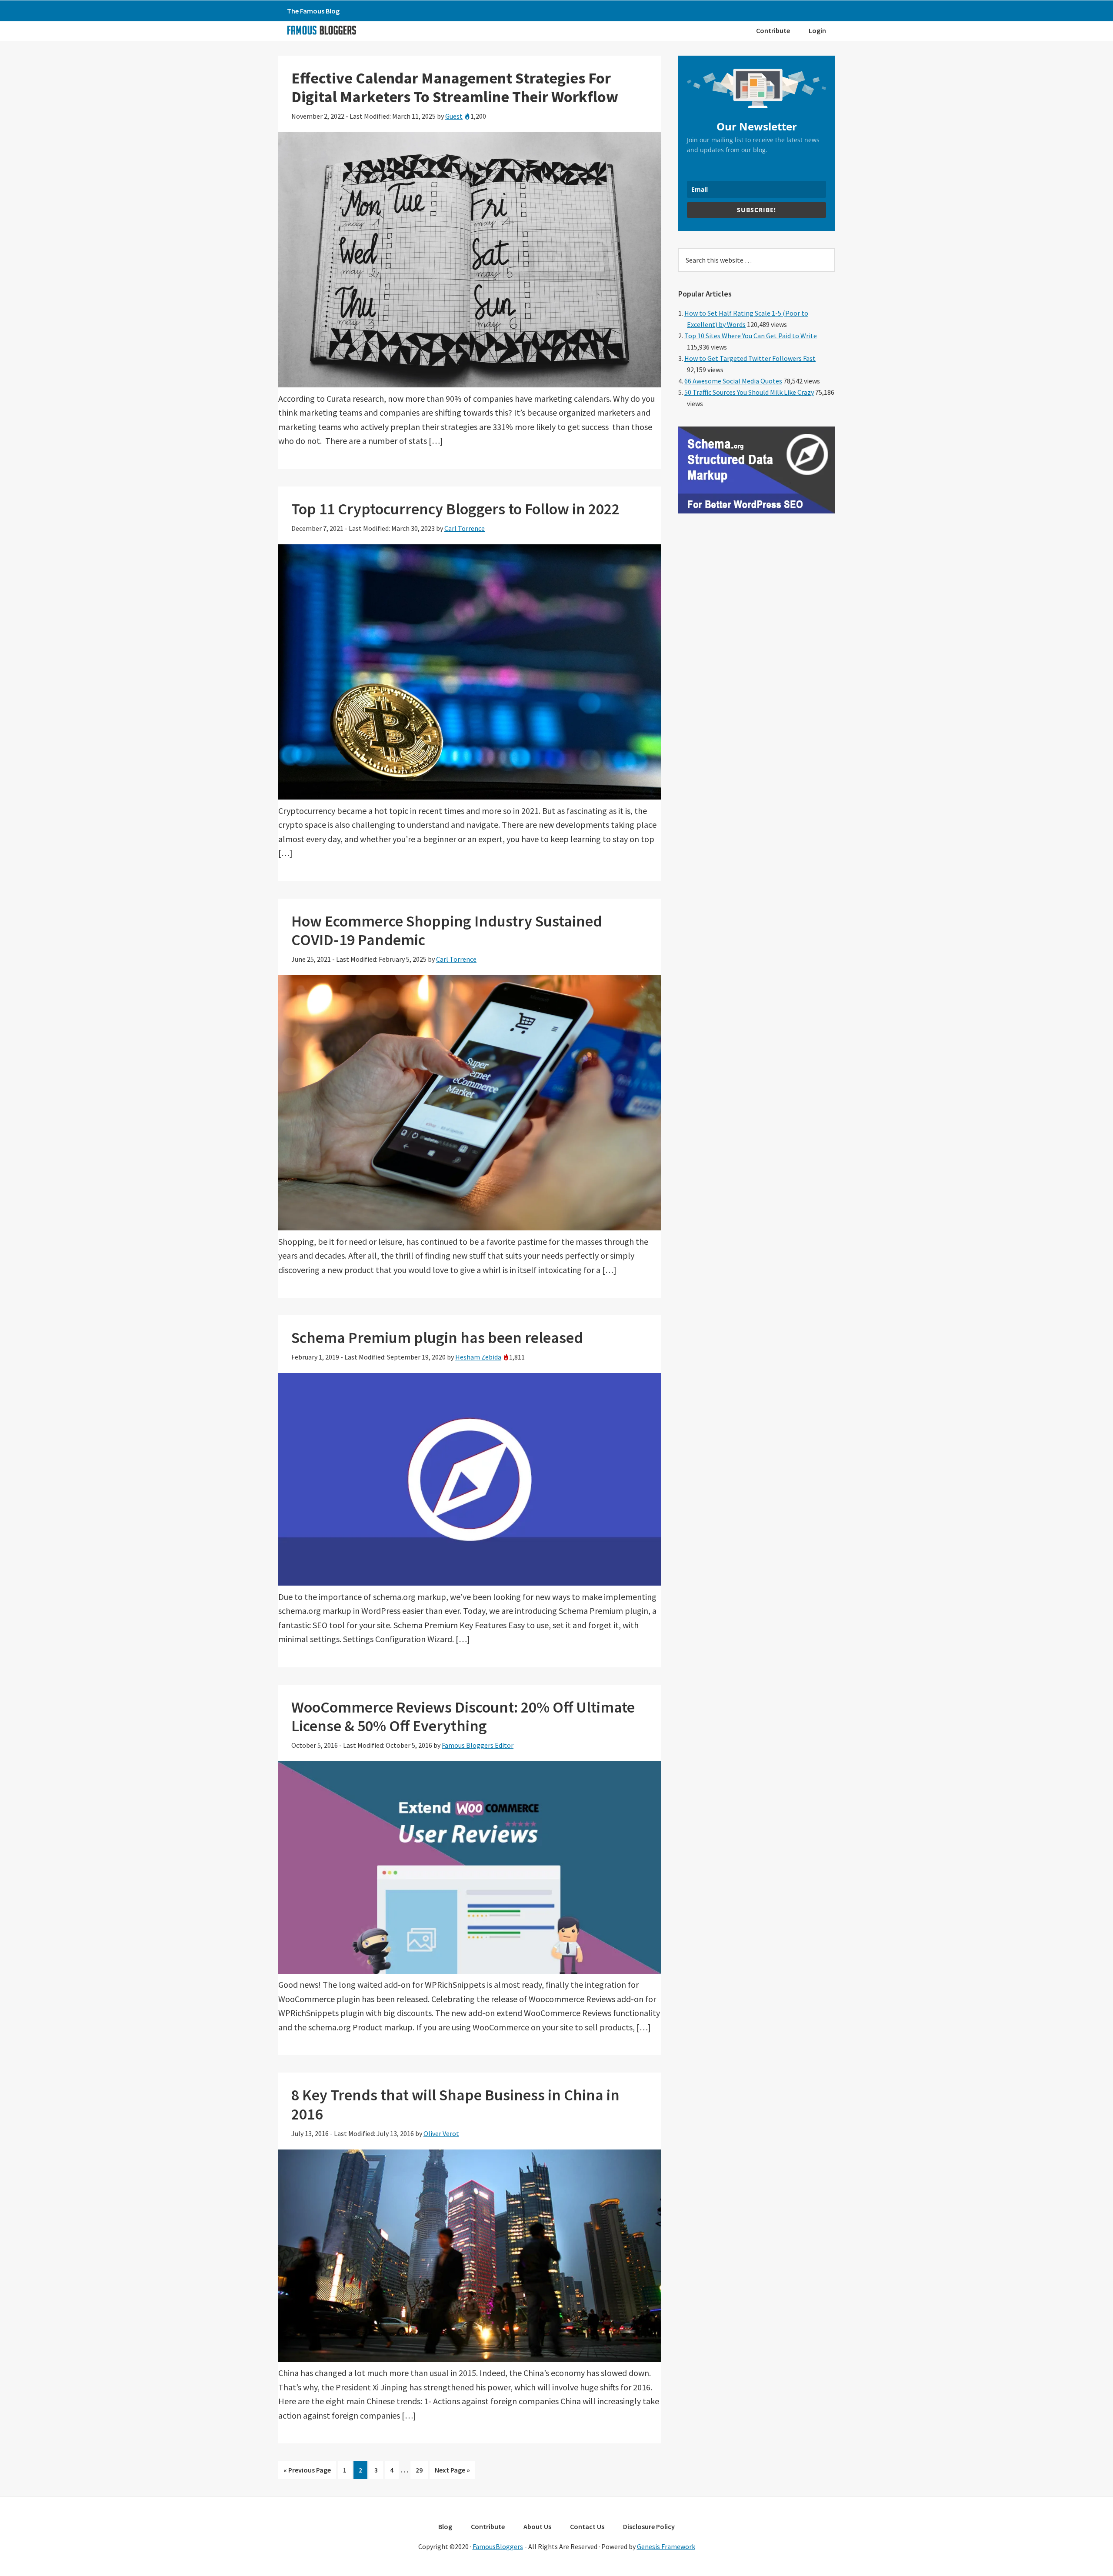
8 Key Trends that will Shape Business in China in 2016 (455, 2104)
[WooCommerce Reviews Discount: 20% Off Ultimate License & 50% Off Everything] (470, 1971)
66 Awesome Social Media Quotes (733, 381)
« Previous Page (307, 2472)
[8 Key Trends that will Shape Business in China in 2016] (470, 2359)
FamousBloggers (498, 2546)
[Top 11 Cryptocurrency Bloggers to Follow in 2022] (470, 796)
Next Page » (452, 2472)
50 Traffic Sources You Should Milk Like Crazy (749, 392)
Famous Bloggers (321, 30)
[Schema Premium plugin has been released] (470, 1582)
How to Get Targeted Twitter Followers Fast (750, 358)
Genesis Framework (666, 2546)
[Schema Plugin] (756, 511)
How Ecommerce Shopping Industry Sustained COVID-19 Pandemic (447, 930)
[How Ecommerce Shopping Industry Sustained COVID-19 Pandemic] (470, 1227)
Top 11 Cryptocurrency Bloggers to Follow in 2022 (455, 509)
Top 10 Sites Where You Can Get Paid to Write (751, 336)
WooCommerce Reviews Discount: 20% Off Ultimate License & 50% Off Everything (463, 1716)
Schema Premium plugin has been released (437, 1338)
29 (422, 2472)
